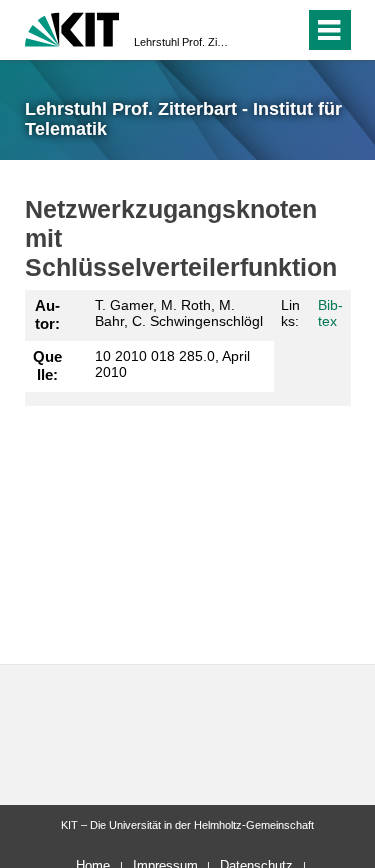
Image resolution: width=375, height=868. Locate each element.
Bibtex (330, 313)
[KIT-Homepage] (72, 27)
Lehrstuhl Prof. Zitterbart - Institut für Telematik (181, 42)
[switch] (253, 30)
